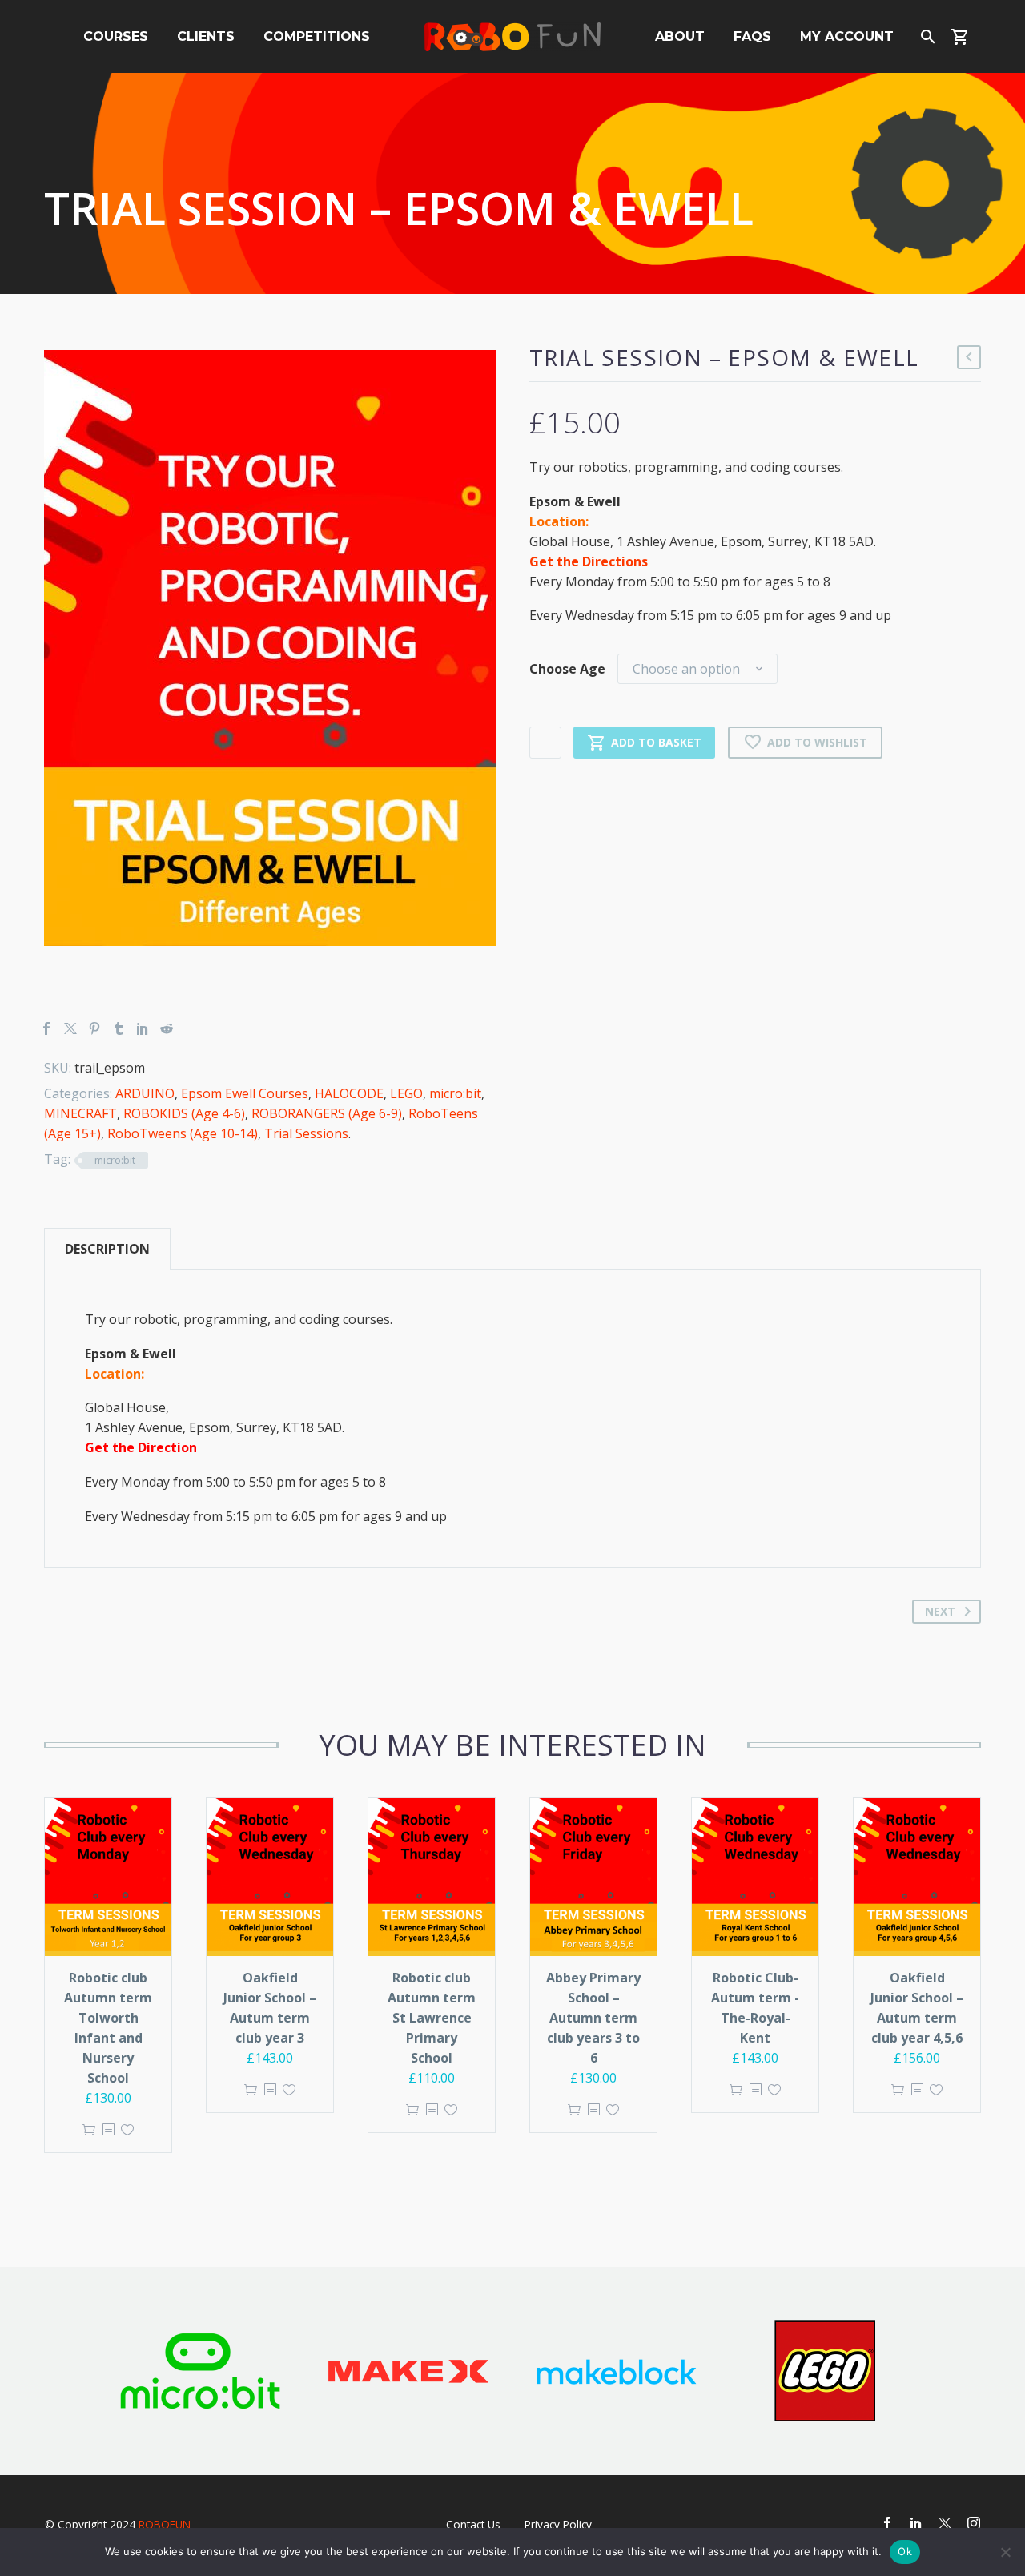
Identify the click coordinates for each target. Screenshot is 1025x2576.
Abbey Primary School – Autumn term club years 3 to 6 (593, 2018)
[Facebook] (46, 1028)
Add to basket (656, 742)
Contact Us (473, 2524)
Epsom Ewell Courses (245, 1093)
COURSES (116, 36)
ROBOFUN (165, 2524)
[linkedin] (916, 2523)
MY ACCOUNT (847, 36)
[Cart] (966, 36)
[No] (1005, 2552)
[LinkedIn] (143, 1028)
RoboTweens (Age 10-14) (183, 1133)
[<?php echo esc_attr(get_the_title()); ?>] (108, 2130)
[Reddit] (167, 1028)
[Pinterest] (94, 1028)
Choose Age (567, 669)
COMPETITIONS (317, 36)
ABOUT (680, 36)
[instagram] (974, 2523)
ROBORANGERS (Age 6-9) (327, 1113)
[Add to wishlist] (127, 2130)
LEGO (406, 1093)
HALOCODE (349, 1093)
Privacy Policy (558, 2524)
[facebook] (887, 2523)
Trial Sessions (306, 1133)
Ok (905, 2551)
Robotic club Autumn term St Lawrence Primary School (432, 2018)
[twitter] (945, 2523)
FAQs (752, 36)
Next (940, 1611)
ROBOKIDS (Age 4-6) (184, 1113)
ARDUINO (145, 1093)
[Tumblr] (119, 1028)
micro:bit (455, 1093)
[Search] (926, 36)
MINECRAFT (80, 1113)
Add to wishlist (817, 742)
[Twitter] (70, 1028)
